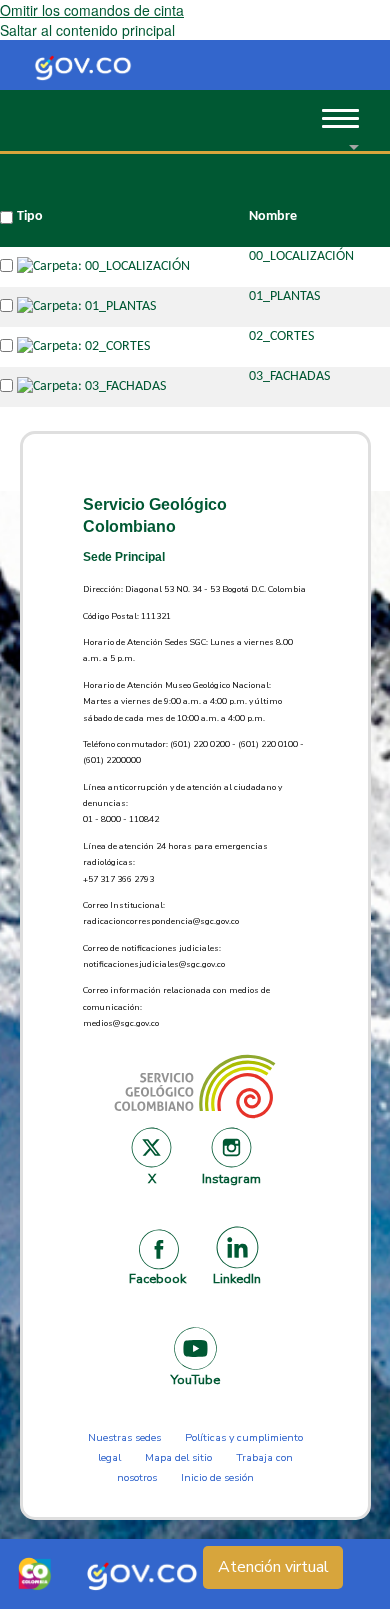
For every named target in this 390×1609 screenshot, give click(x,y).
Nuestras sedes (124, 1437)
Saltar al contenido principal (87, 30)
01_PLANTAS (284, 296)
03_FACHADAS (289, 376)
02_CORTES (281, 336)
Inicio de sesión (217, 1477)
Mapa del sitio (178, 1457)
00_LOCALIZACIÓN (301, 256)
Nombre (273, 216)
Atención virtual (273, 1567)
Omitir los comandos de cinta (92, 10)
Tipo (30, 216)
